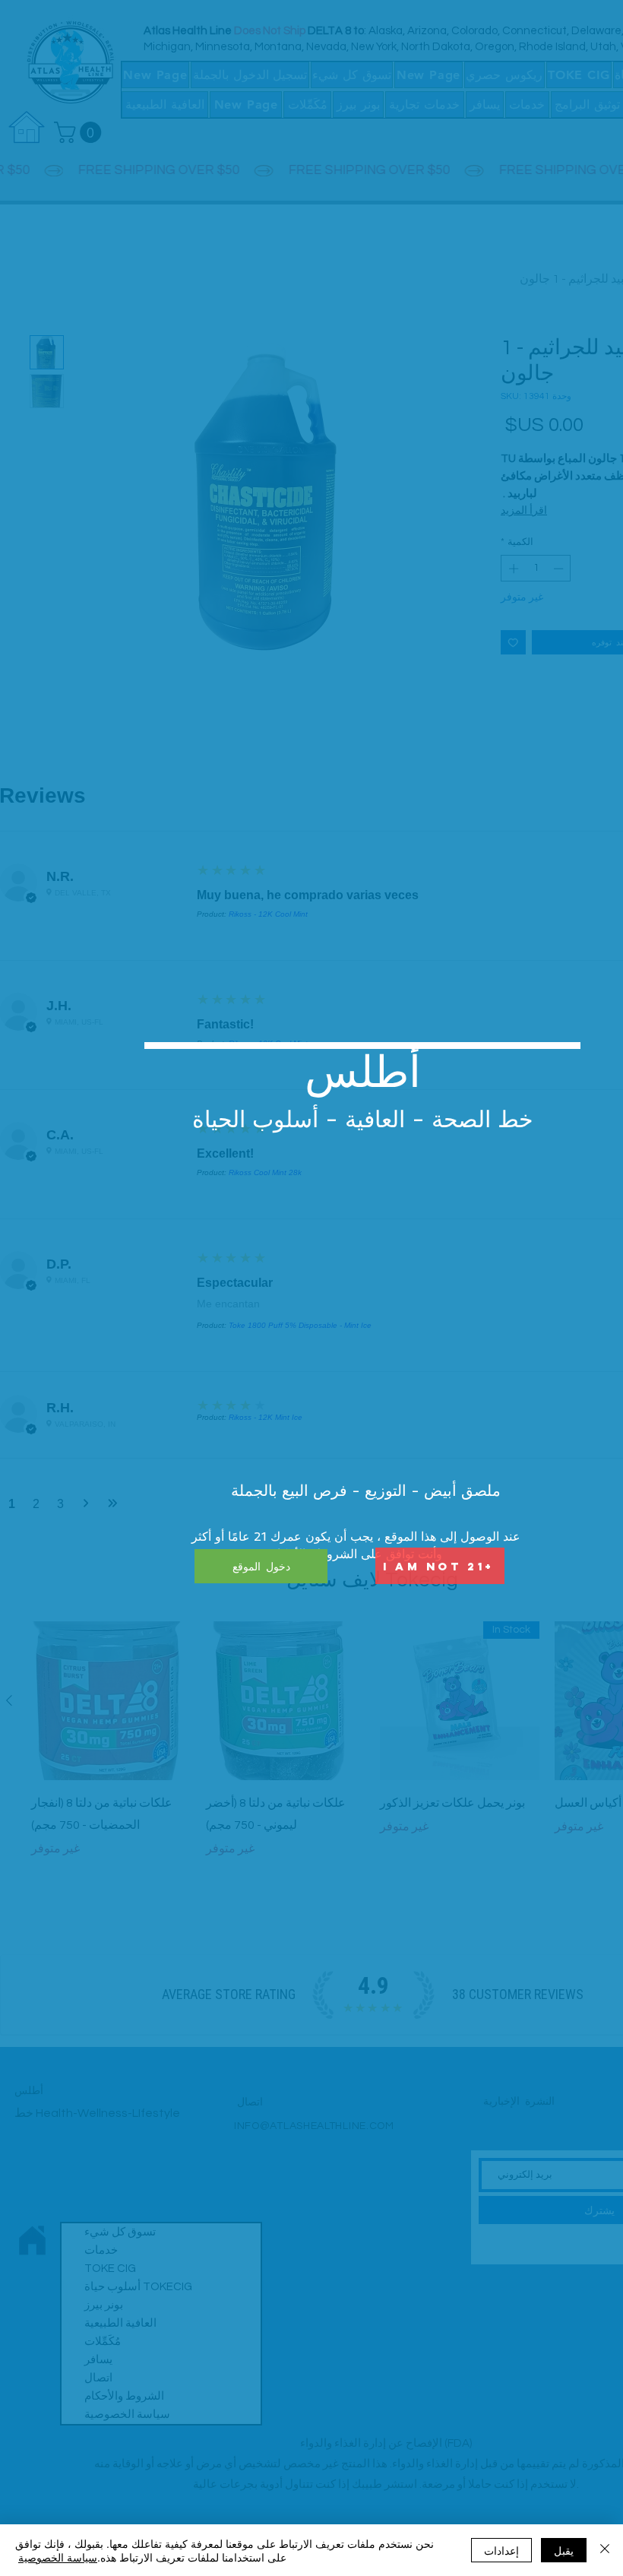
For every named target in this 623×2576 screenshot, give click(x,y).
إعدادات (501, 2550)
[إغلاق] (605, 2550)
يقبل (564, 2550)
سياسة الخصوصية (58, 2557)
